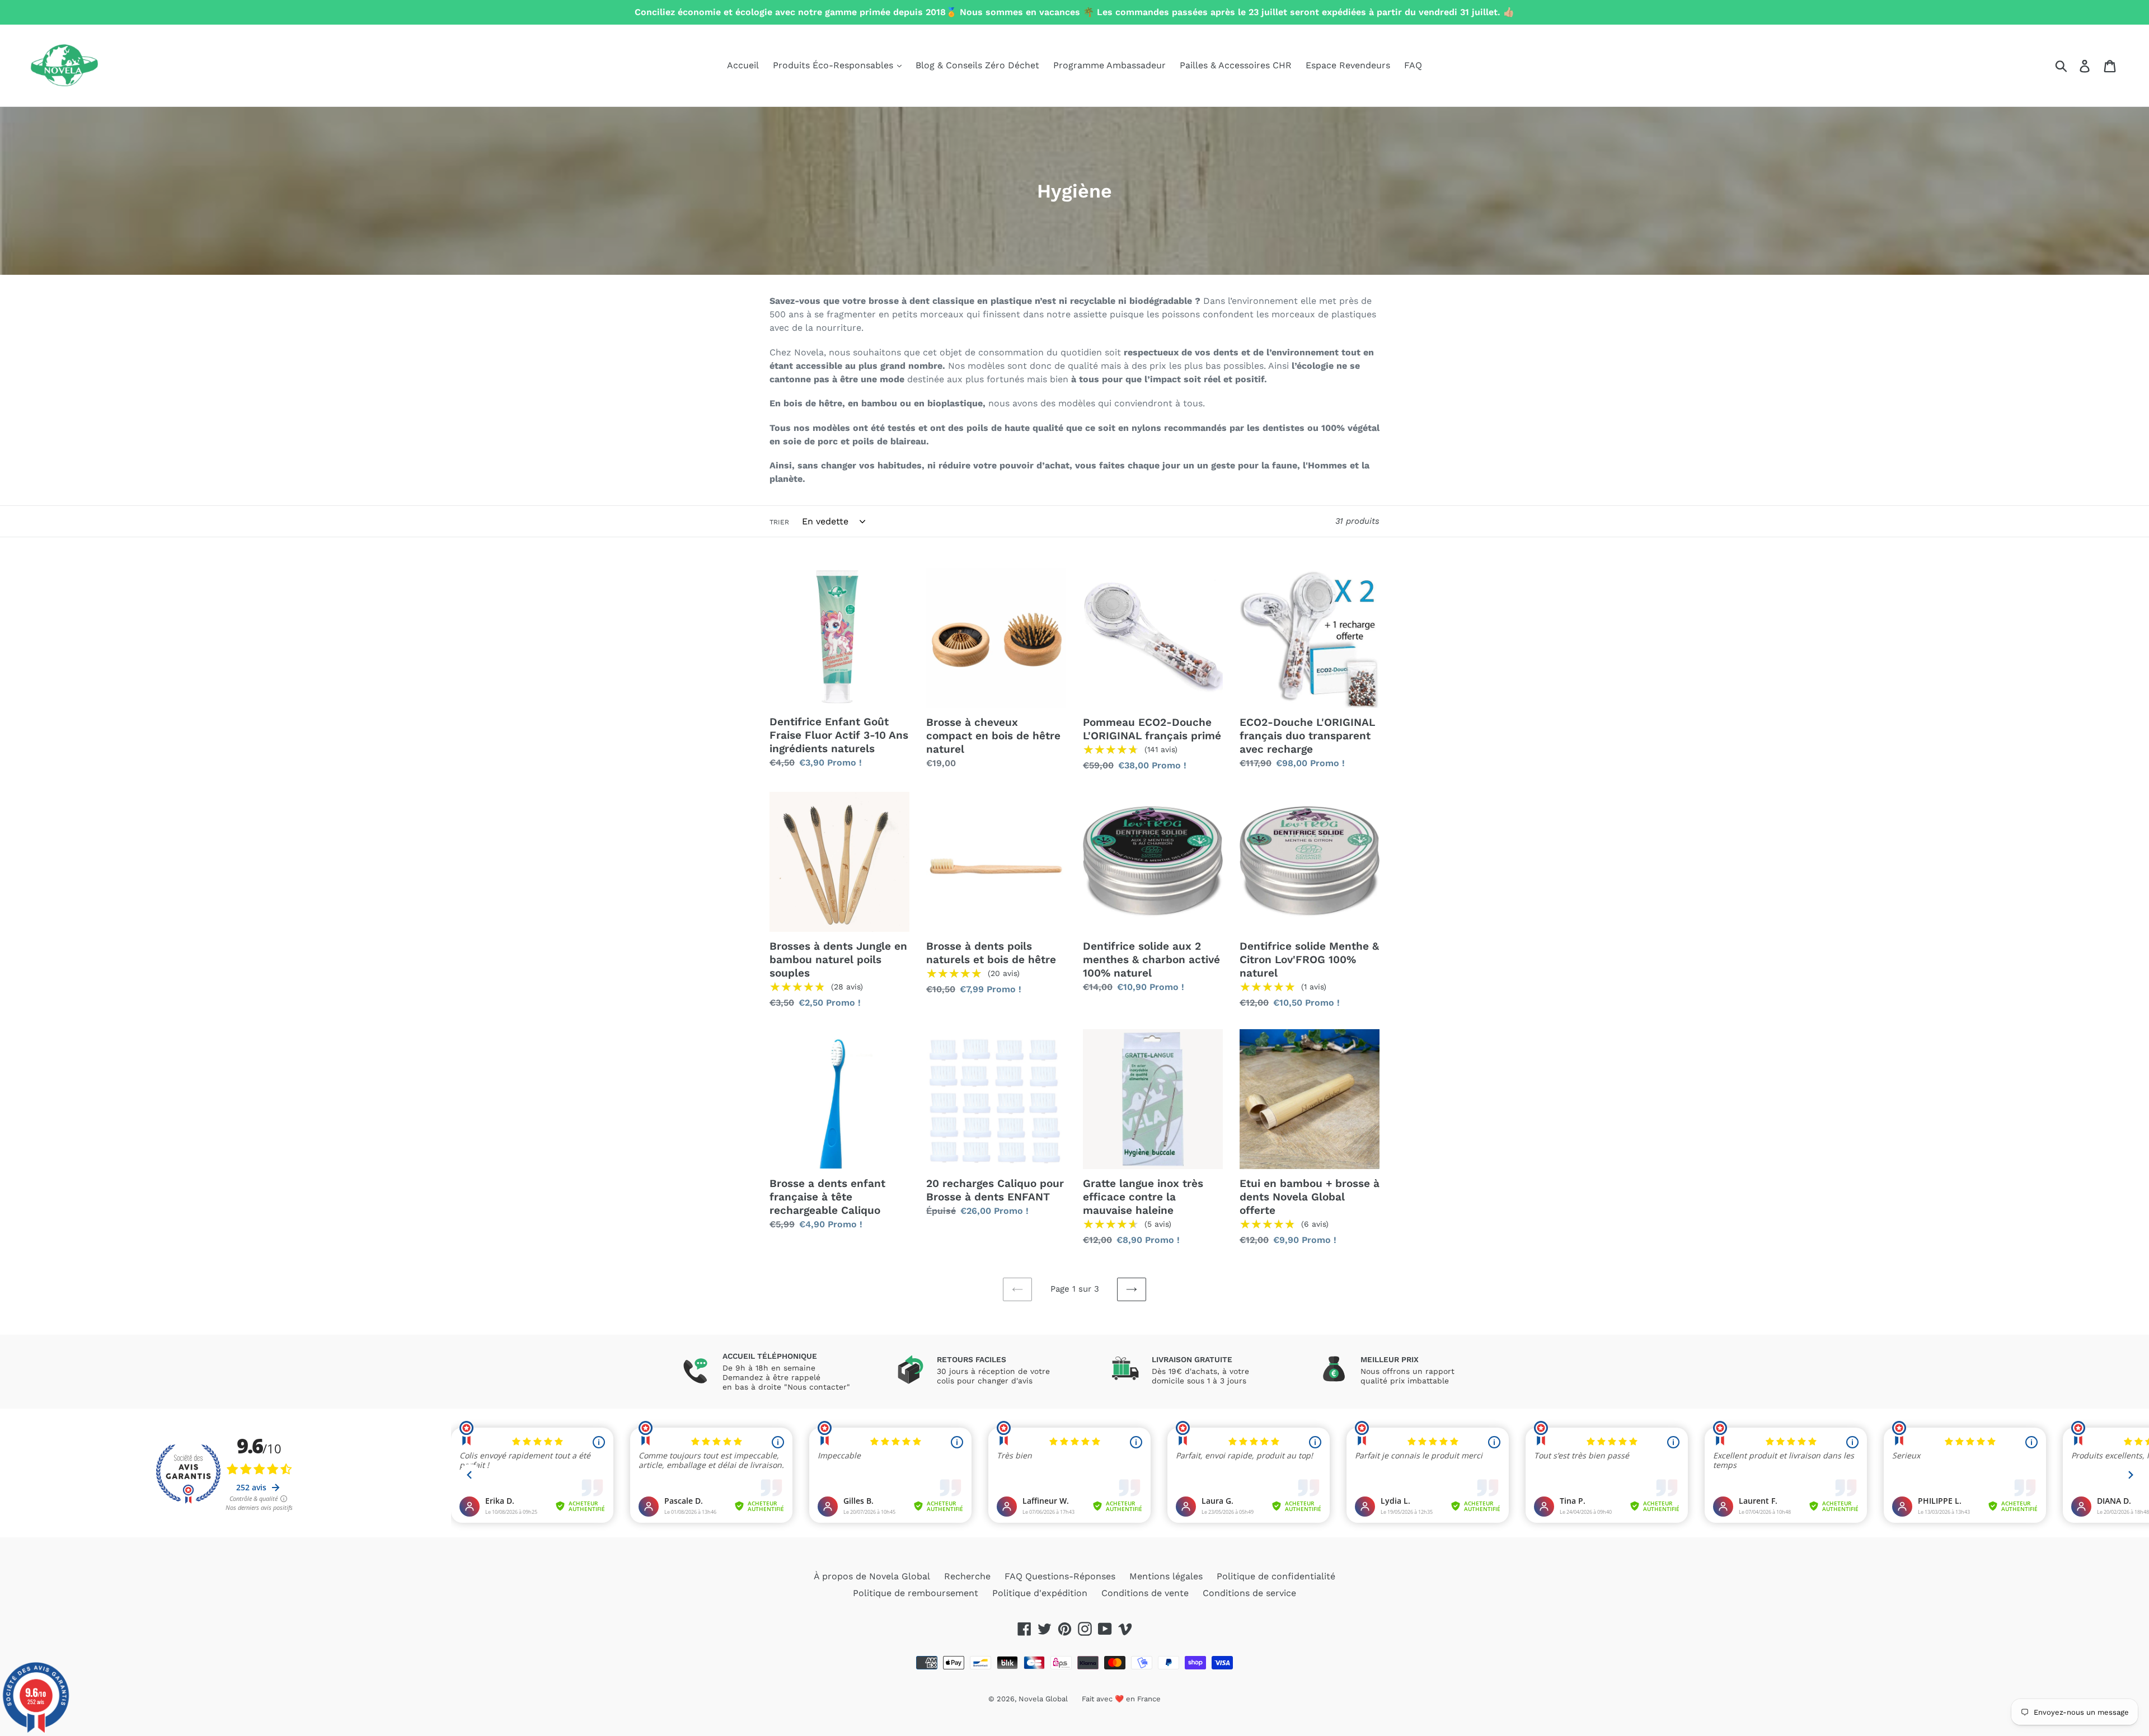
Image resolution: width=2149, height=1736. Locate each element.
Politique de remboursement (916, 1593)
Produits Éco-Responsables (834, 65)
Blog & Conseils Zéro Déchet (977, 65)
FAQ (1413, 65)
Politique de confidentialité (1276, 1576)
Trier (779, 522)
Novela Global (1043, 1699)
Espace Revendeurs (1348, 65)
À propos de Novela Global (872, 1576)
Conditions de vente (1145, 1593)
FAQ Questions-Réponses (1060, 1576)
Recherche (967, 1576)
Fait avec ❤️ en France (1121, 1699)
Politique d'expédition (1040, 1593)
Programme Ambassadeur (1109, 65)
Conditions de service (1249, 1593)
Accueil (743, 65)
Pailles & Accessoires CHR (1236, 65)
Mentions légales (1166, 1576)
